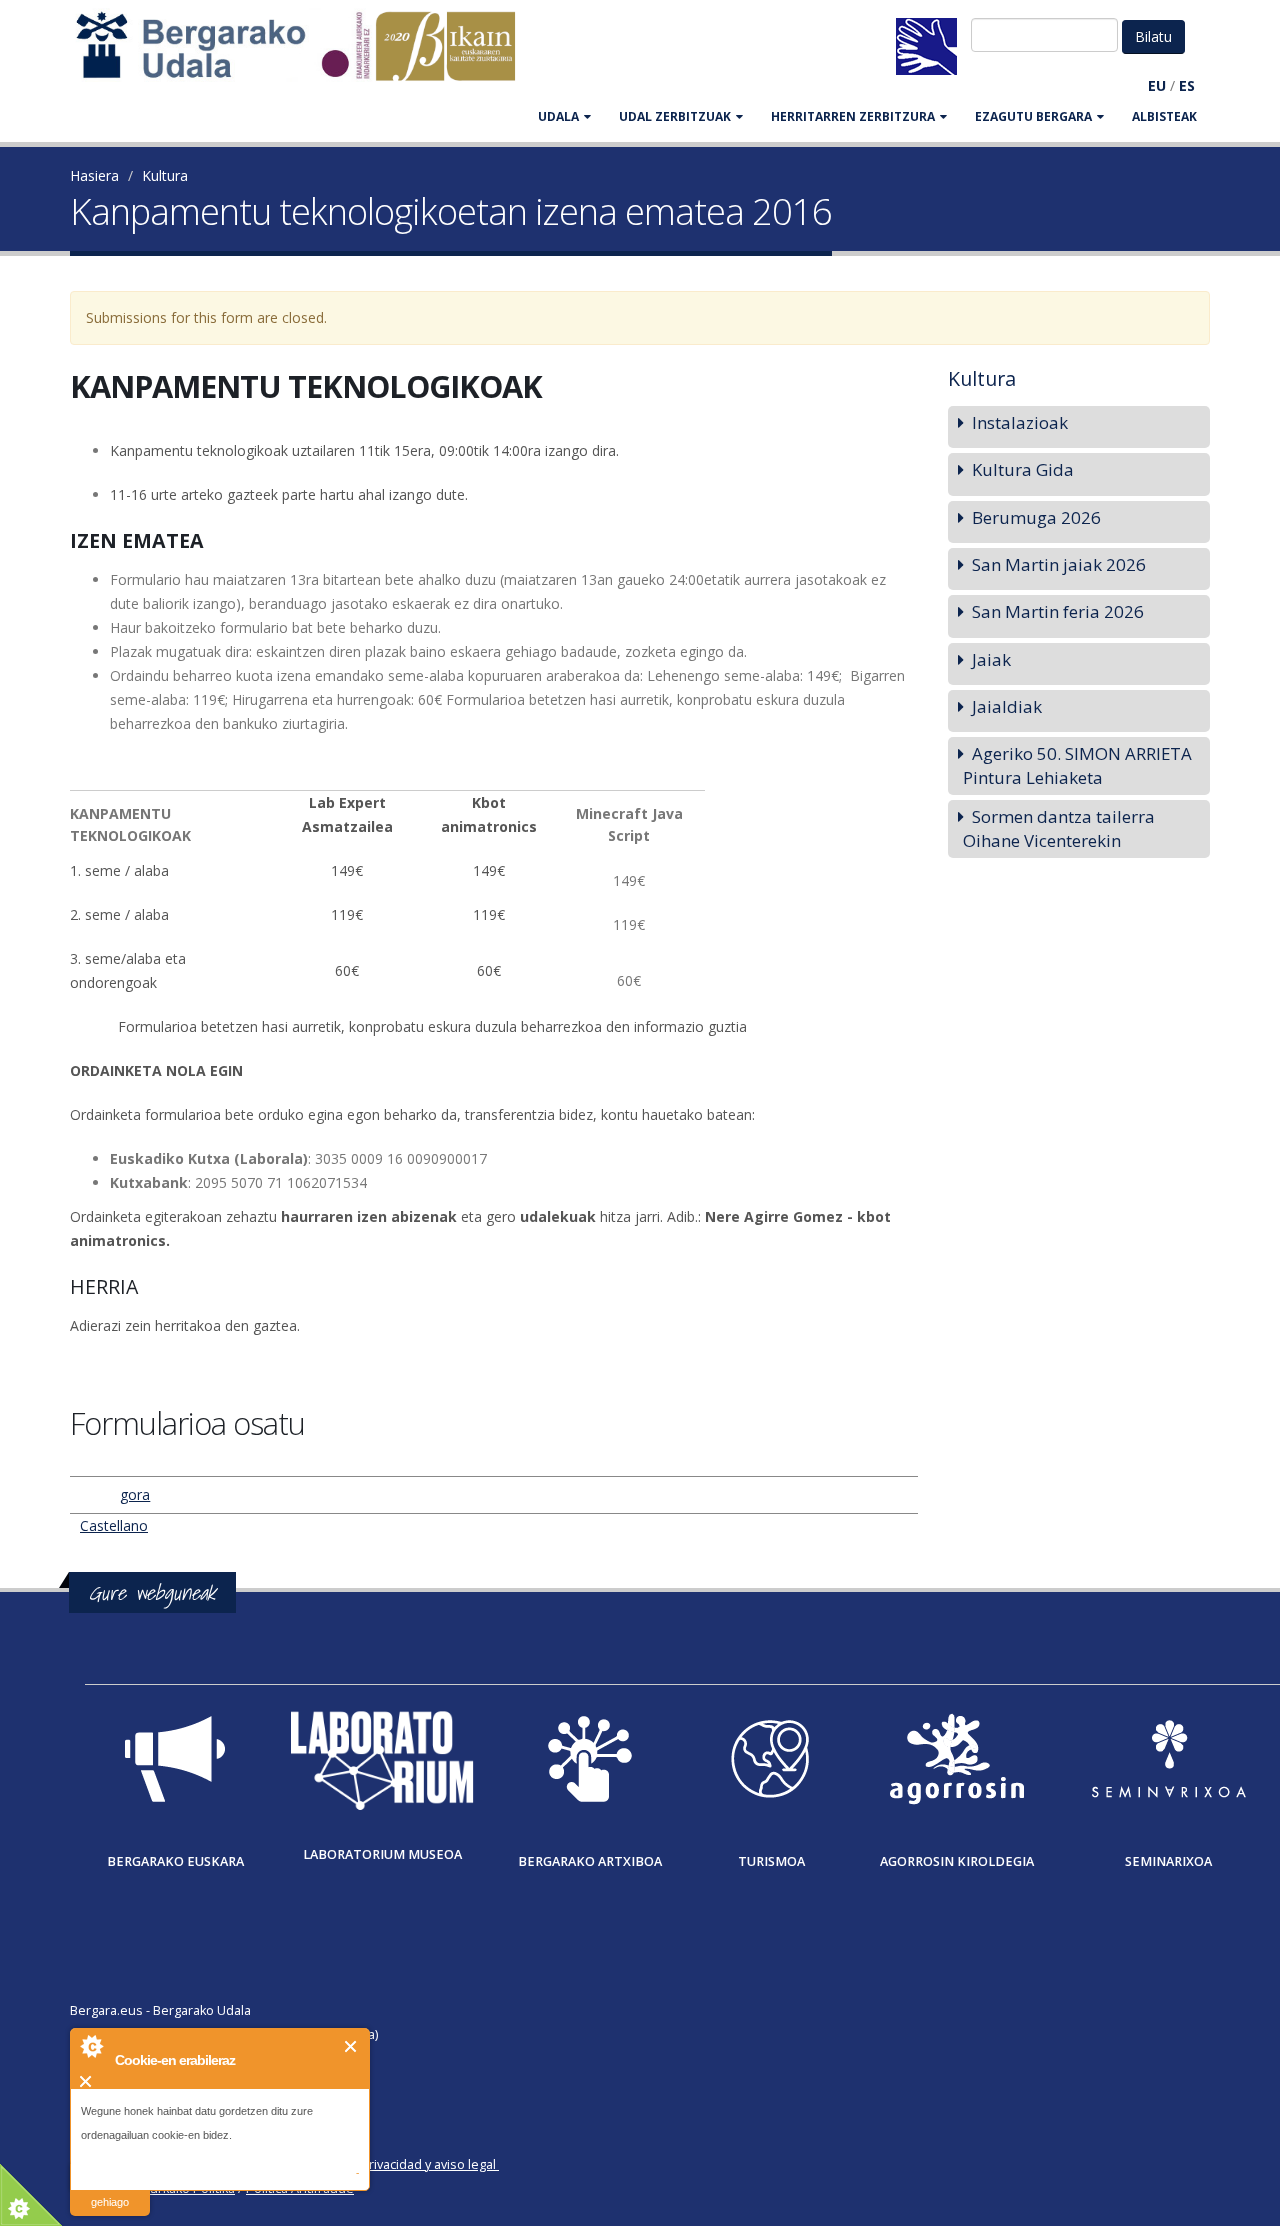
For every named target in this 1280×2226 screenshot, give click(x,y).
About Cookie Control (91, 2046)
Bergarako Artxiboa (590, 1861)
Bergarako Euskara (175, 1861)
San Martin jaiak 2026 (1059, 564)
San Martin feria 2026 (1058, 611)
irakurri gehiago (110, 2189)
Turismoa (771, 1861)
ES (1187, 85)
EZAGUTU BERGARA (1033, 116)
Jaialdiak (1007, 706)
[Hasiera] (306, 55)
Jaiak (991, 659)
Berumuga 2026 (1036, 517)
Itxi (351, 2046)
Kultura (165, 175)
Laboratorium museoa (382, 1854)
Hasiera (94, 175)
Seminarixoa (1168, 1861)
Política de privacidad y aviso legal (396, 2164)
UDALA (558, 116)
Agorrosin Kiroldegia (957, 1861)
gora (135, 1494)
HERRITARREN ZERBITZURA (853, 116)
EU (1157, 85)
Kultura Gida (1023, 469)
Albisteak (1164, 116)
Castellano (114, 1525)
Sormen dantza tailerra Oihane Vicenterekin (1059, 828)
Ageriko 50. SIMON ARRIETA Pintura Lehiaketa (1077, 765)
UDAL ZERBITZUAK (675, 116)
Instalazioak (1020, 422)
